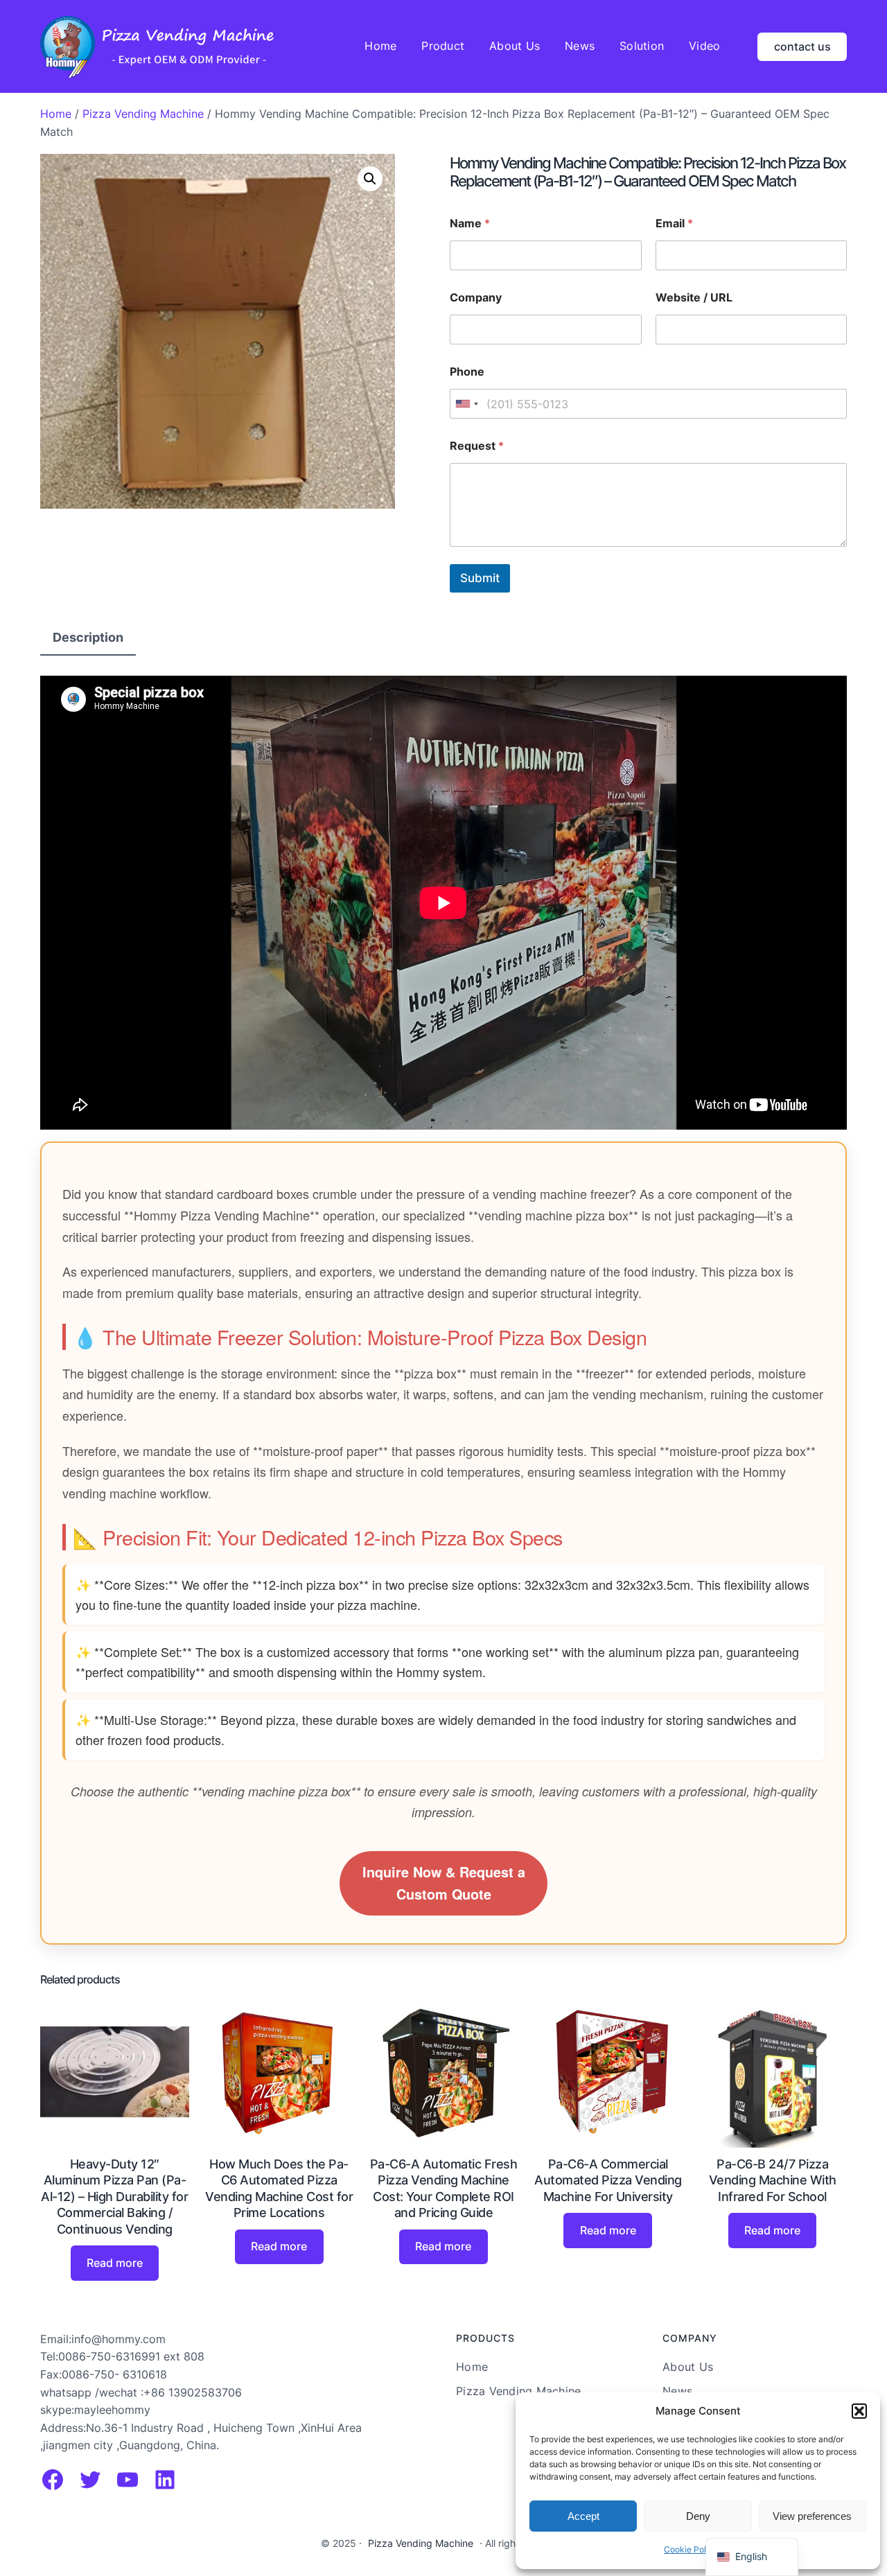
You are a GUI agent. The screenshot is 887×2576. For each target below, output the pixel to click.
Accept (583, 2516)
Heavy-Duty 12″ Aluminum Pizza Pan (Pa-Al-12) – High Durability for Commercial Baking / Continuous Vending (114, 2197)
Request (477, 446)
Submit (480, 578)
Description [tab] (88, 637)
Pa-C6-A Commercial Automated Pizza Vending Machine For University (608, 2180)
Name (470, 224)
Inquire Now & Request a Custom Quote (444, 1883)
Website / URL (694, 298)
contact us (802, 46)
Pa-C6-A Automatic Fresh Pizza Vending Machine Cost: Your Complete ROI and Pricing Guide (444, 2188)
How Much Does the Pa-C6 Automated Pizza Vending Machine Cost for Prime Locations (279, 2188)
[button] (859, 2411)
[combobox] (466, 404)
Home (56, 114)
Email (674, 224)
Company (476, 298)
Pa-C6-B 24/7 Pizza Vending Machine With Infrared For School (773, 2180)
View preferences (812, 2516)
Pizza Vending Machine (143, 114)
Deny (698, 2516)
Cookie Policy (691, 2549)
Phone (467, 372)
